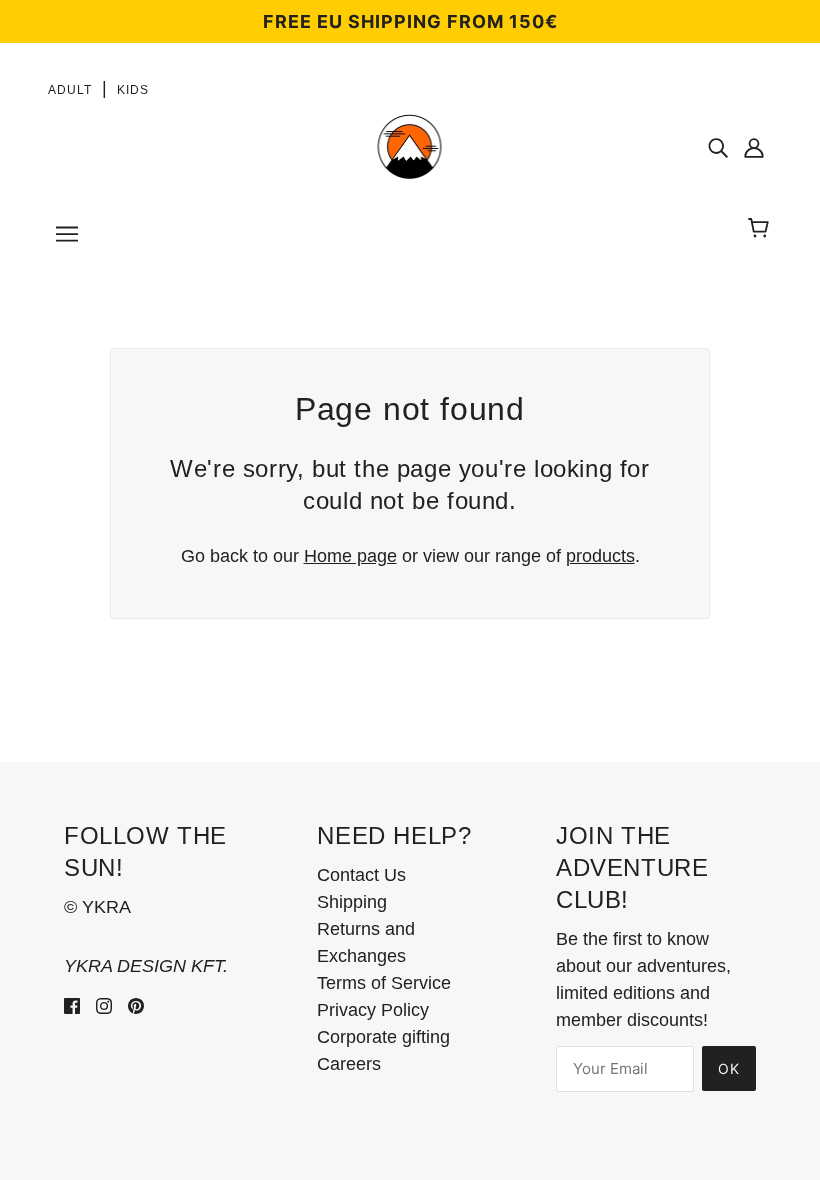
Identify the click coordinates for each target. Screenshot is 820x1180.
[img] (718, 147)
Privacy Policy (373, 1010)
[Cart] (761, 229)
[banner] (409, 146)
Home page (350, 556)
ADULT (70, 90)
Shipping (352, 902)
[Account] (754, 147)
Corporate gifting (383, 1037)
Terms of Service (384, 983)
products (600, 556)
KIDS (133, 90)
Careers (349, 1064)
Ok (729, 1068)
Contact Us (361, 875)
